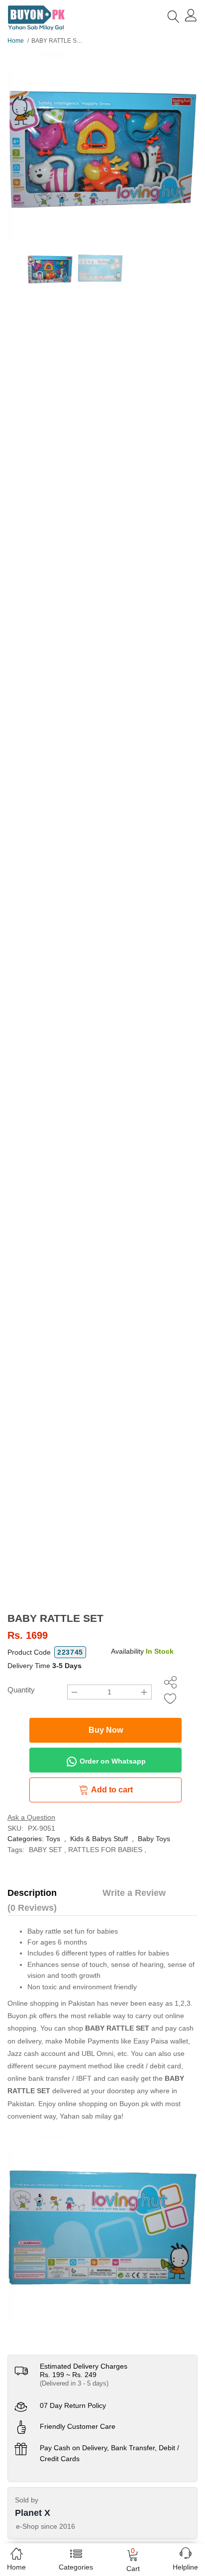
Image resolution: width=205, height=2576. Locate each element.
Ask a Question (31, 1817)
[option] (102, 146)
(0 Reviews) (32, 1908)
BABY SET (46, 1850)
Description (32, 1893)
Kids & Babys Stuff (99, 1839)
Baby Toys (154, 1839)
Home (16, 41)
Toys (53, 1839)
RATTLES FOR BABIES (105, 1850)
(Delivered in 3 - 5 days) (74, 2383)
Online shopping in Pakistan (51, 2003)
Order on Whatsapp (112, 1761)
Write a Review (134, 1893)
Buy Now (106, 1730)
